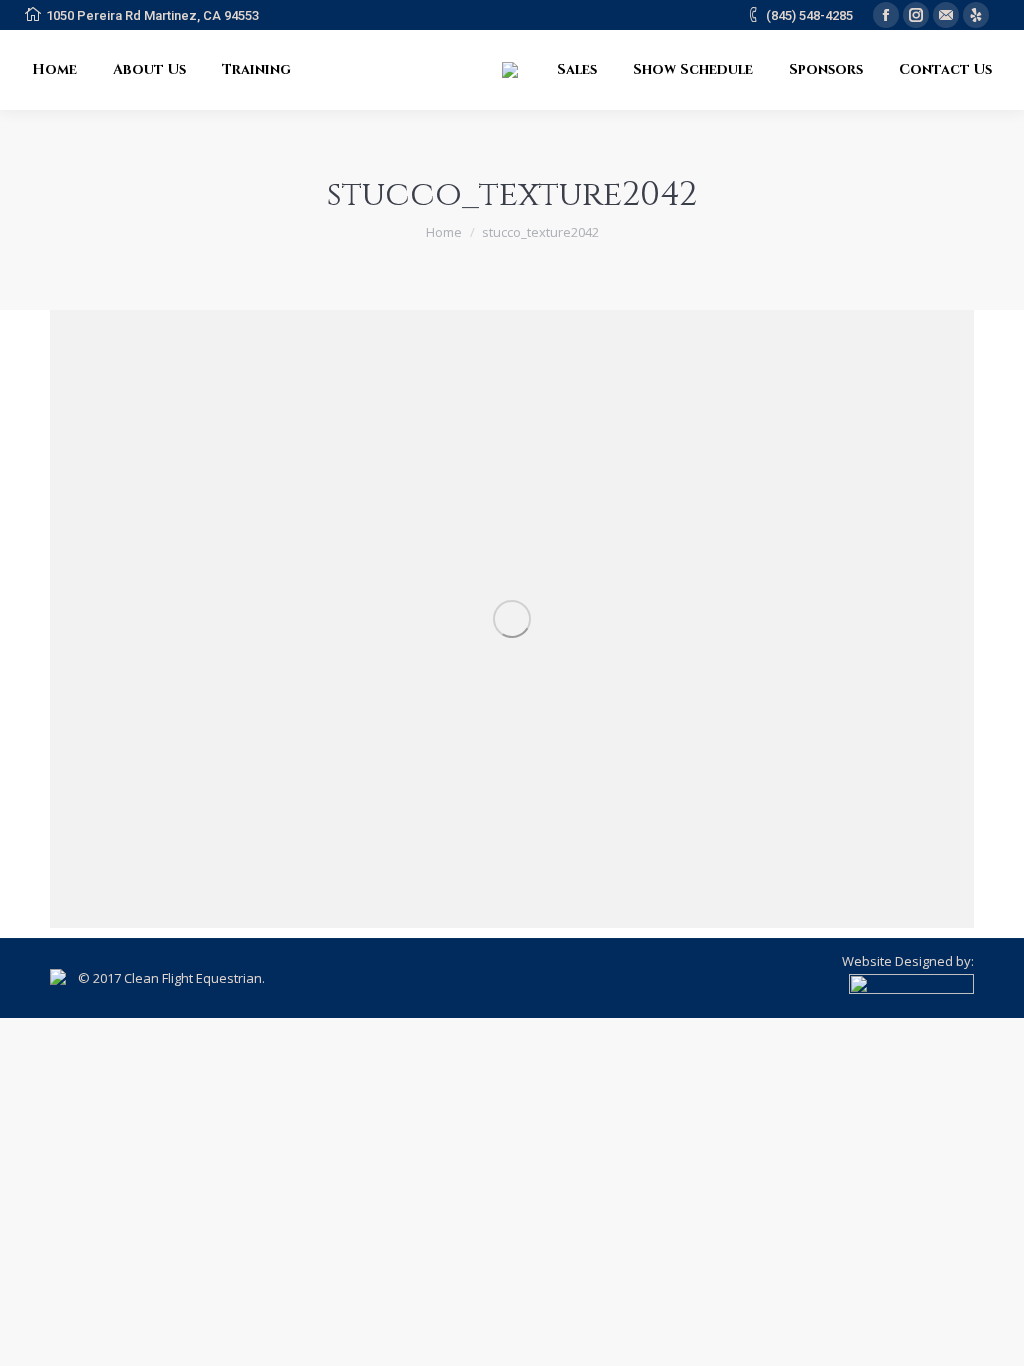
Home (444, 232)
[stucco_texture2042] (512, 619)
